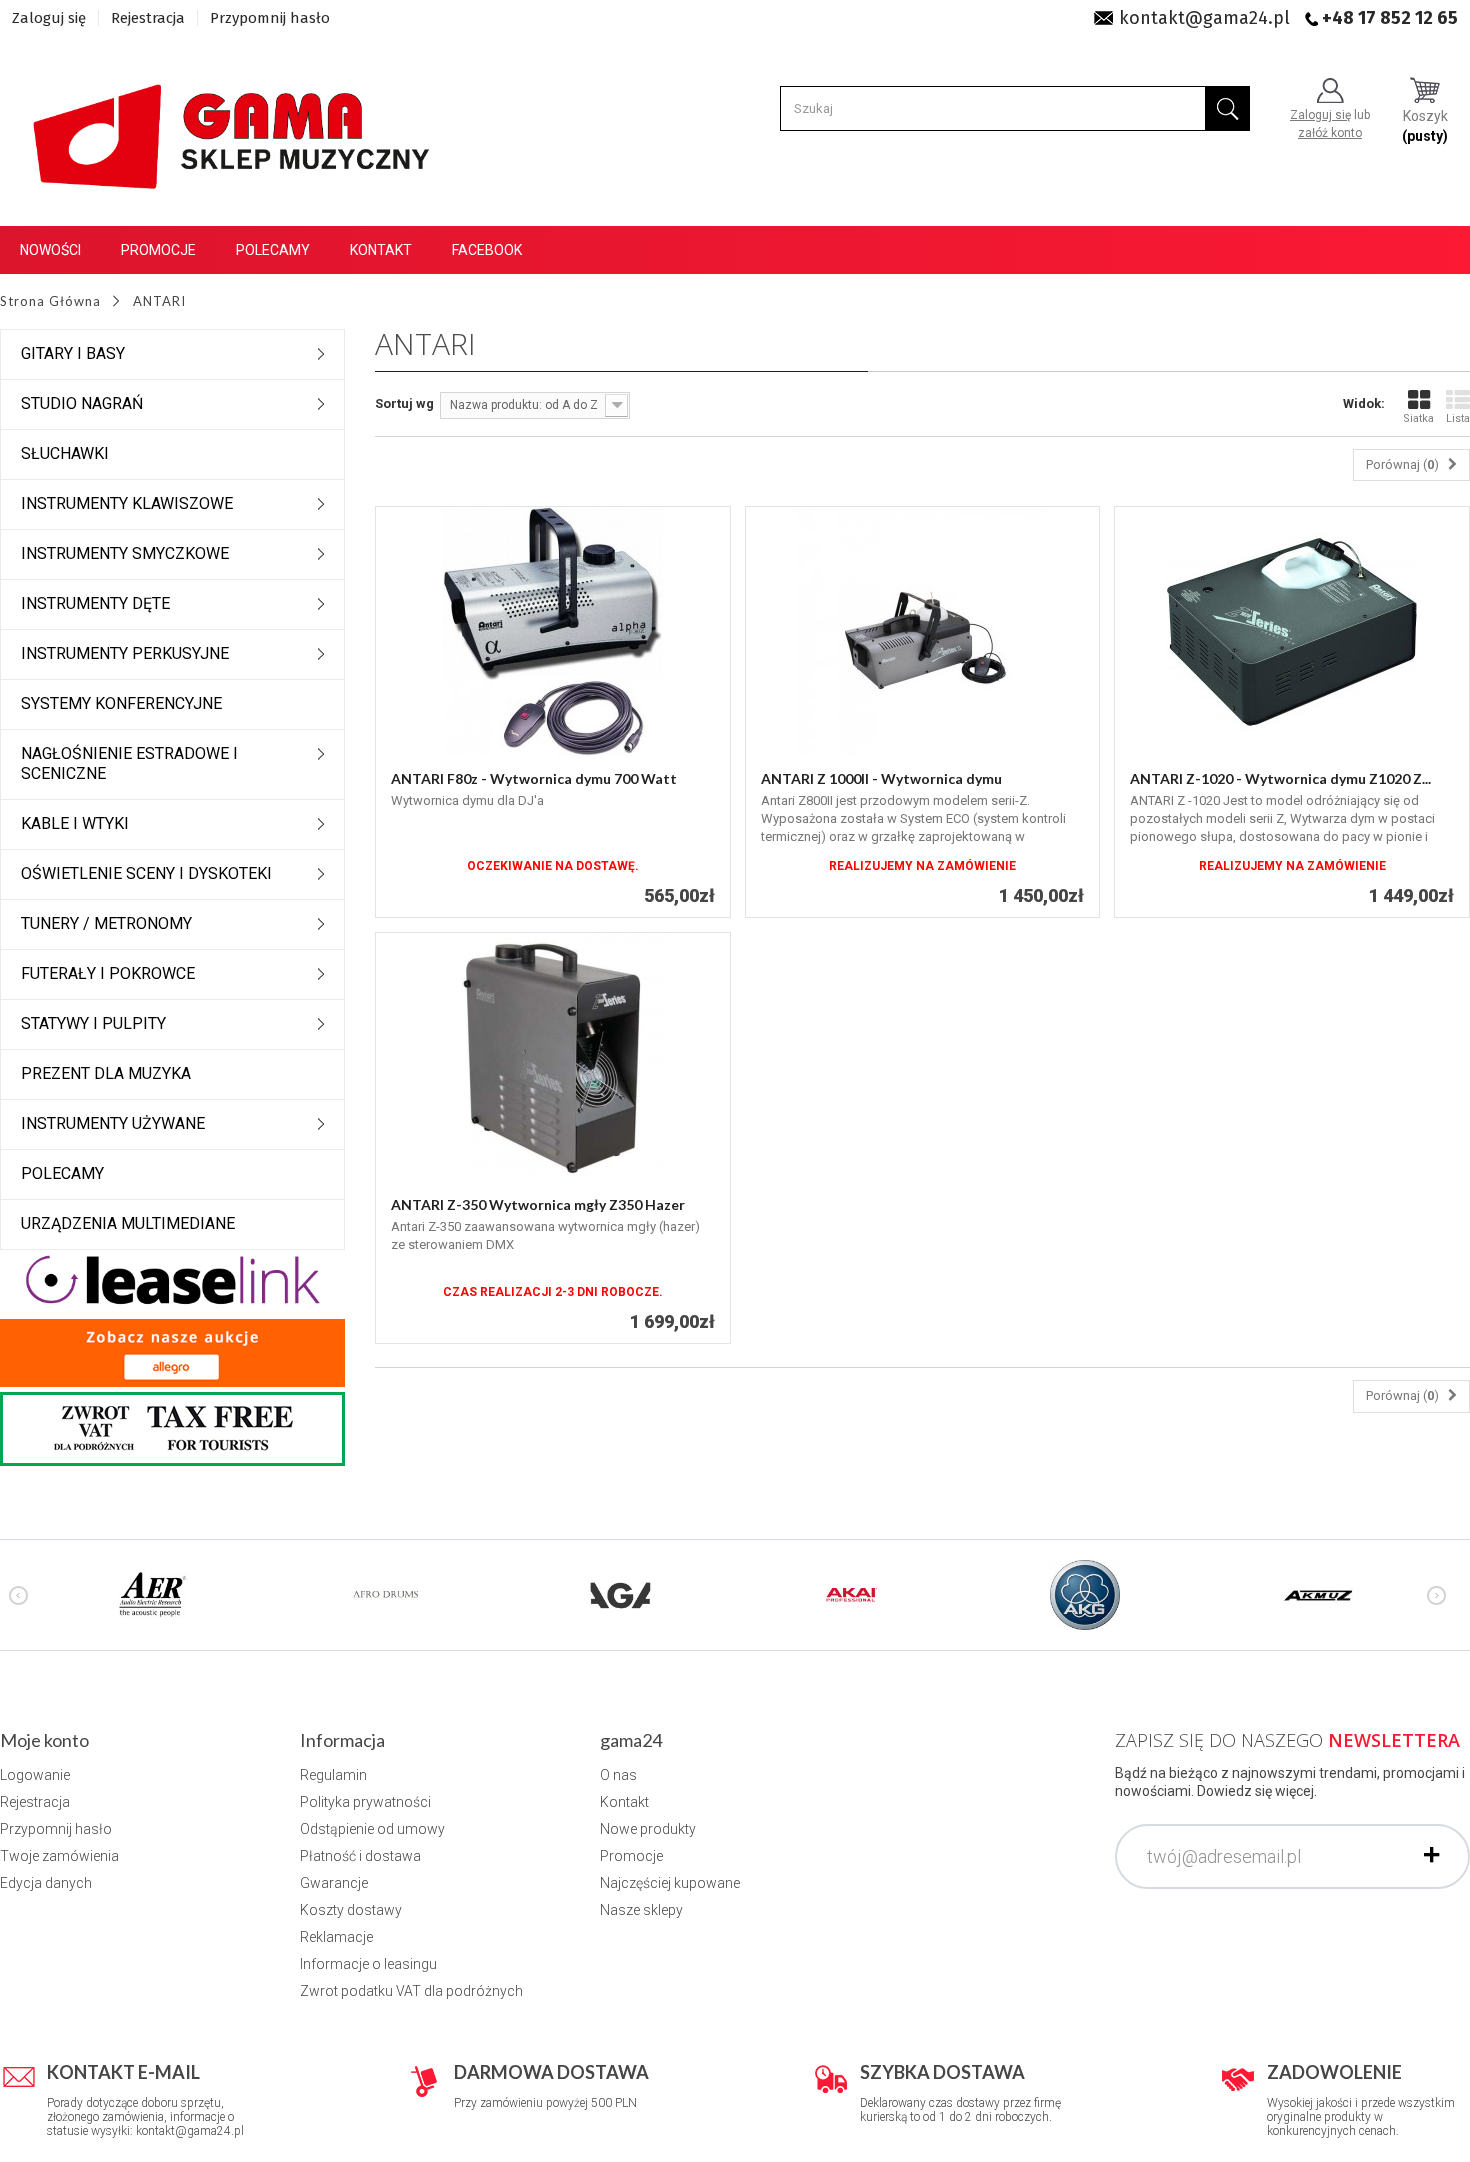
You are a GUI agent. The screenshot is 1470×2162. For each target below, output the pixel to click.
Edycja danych (46, 1883)
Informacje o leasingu (368, 1964)
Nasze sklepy (641, 1910)
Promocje (158, 250)
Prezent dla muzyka (106, 1073)
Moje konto (44, 1740)
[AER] (153, 1594)
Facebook (487, 250)
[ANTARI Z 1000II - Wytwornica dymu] (923, 632)
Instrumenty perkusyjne (125, 653)
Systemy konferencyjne (121, 703)
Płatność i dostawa (360, 1856)
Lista (1458, 418)
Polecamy (273, 250)
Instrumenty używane (113, 1123)
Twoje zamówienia (59, 1856)
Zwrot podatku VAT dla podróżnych (411, 1991)
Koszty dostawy (351, 1910)
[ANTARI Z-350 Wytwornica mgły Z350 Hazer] (553, 1058)
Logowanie (35, 1775)
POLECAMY (62, 1173)
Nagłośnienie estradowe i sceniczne (129, 763)
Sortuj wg (404, 403)
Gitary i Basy (73, 353)
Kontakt (381, 250)
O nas (618, 1775)
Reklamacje (336, 1937)
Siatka (1418, 418)
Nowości (50, 250)
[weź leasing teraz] (173, 1278)
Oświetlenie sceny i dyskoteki (146, 873)
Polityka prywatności (365, 1802)
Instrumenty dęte (95, 603)
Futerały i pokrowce (108, 973)
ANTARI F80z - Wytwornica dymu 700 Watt (534, 778)
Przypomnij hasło (270, 18)
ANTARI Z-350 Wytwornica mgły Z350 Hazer (538, 1204)
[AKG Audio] (1085, 1594)
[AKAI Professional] (852, 1594)
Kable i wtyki (75, 823)
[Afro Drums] (386, 1594)
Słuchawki (65, 453)
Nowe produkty (648, 1829)
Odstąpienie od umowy (372, 1829)
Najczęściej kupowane (670, 1883)
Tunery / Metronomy (106, 923)
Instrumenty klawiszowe (127, 503)
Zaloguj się (49, 18)
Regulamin (333, 1775)
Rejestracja (148, 18)
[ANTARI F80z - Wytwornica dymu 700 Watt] (553, 632)
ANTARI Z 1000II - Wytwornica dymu (881, 778)
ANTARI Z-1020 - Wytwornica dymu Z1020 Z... (1280, 778)
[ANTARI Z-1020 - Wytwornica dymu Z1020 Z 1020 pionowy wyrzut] (1292, 632)
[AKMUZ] (1318, 1594)
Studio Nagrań (82, 403)
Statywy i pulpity (93, 1023)
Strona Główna (50, 301)
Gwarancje (334, 1883)
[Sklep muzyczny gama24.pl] (235, 126)
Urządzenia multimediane (128, 1223)
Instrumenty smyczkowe (125, 553)
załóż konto (1330, 133)
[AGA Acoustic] (619, 1594)
